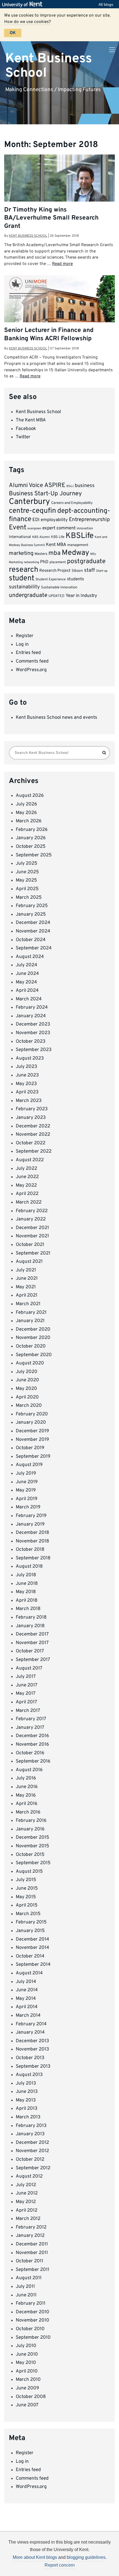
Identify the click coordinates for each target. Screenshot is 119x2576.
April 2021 (27, 1295)
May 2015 (26, 1897)
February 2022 (32, 1211)
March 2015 (28, 1914)
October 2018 (30, 1550)
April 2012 (27, 2211)
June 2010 (27, 2355)
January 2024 (31, 1016)
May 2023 (26, 1084)
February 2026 (32, 830)
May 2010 (26, 2363)
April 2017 (26, 1702)
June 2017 (27, 1685)
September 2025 (34, 855)
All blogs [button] (106, 4)
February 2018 (31, 1617)
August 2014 (29, 1973)
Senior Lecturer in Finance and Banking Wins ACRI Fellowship (49, 334)
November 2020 (33, 1338)
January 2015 (30, 1931)
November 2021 (32, 1236)
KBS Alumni (41, 537)
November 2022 (33, 1135)
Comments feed (32, 661)
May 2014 (26, 1999)
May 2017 (26, 1694)
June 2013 (27, 2092)
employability (54, 520)
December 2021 (32, 1228)
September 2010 (33, 2338)
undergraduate (28, 595)
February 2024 (32, 1008)
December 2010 (33, 2312)
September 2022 (34, 1152)
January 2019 (30, 1524)
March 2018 (28, 1609)
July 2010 (26, 2346)
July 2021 (26, 1270)
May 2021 (26, 1287)
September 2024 (34, 948)
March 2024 (29, 999)
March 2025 (29, 898)
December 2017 (32, 1634)
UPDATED (56, 596)
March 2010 (28, 2380)
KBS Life (58, 537)
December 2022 (33, 1126)
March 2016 (28, 1812)
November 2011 (32, 2253)
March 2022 (29, 1202)
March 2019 (28, 1507)
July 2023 (26, 1067)
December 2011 (32, 2244)
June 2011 (26, 2295)
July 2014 (26, 1982)
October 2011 (29, 2261)
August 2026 (30, 796)
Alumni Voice (26, 485)
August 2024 (30, 957)
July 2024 (27, 965)
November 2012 (32, 2151)
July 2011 (25, 2287)
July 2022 (26, 1169)
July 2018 (26, 1575)
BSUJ (70, 486)
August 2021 (29, 1262)
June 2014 (27, 1990)
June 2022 (27, 1177)
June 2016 (27, 1787)
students (75, 579)
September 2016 (33, 1761)
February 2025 (32, 906)
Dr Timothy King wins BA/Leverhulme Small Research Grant (51, 218)
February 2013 (31, 2126)
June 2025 (27, 872)
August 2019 (29, 1465)
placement (58, 562)
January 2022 (31, 1219)
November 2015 (33, 1846)
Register (25, 636)
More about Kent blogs (35, 2557)
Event (18, 528)
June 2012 (27, 2193)
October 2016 (30, 1753)
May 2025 (26, 880)
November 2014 (33, 1948)
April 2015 (27, 1905)
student (22, 578)
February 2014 (31, 2024)
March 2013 (28, 2117)
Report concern (60, 2565)
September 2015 (33, 1863)
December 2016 (32, 1736)
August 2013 (29, 2075)
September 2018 (33, 1558)
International (20, 537)
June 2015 (27, 1889)
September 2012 (33, 2168)
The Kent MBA (31, 420)
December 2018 (32, 1533)
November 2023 (33, 1033)
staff (90, 570)
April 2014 (27, 2007)
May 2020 (26, 1389)
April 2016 (27, 1804)
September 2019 (33, 1457)
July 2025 (27, 864)
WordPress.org (31, 670)
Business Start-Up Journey (45, 494)
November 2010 (33, 2320)
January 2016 (30, 1829)
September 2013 (33, 2067)
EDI (36, 520)
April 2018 (27, 1601)
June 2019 (27, 1482)
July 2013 (26, 2083)
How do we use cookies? (28, 22)
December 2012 (32, 2143)
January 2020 (31, 1423)
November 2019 (32, 1440)
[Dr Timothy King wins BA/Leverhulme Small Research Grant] (59, 191)
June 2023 (27, 1075)
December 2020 (33, 1330)
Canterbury (29, 502)
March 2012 (28, 2219)
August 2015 (29, 1872)
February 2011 (31, 2304)
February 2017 (31, 1719)
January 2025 (31, 915)
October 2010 (30, 2329)
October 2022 (31, 1143)
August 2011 (29, 2278)
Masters (41, 554)
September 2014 (33, 1965)
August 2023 (30, 1058)
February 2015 (31, 1922)
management (78, 545)
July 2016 (26, 1778)
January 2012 (30, 2236)
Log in (22, 645)
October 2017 (30, 1651)
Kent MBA (56, 545)
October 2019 (30, 1448)
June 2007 (27, 2405)
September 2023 (34, 1050)
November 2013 (32, 2049)
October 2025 (31, 847)
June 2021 (27, 1279)
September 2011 (33, 2270)
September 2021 (33, 1253)
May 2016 (26, 1796)
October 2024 (31, 940)
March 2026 (29, 821)
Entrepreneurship (89, 520)
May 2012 (26, 2202)
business (85, 486)
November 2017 (32, 1643)
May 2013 (26, 2100)
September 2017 (33, 1660)
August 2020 (30, 1363)
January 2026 (31, 838)
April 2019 (27, 1499)
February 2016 (31, 1821)
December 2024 (33, 923)
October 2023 (31, 1042)
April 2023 (27, 1092)
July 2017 (26, 1677)
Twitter (23, 437)
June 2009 (27, 2388)
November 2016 (32, 1745)
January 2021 (30, 1321)
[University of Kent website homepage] (24, 4)
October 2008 (31, 2397)
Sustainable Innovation (59, 588)
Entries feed (28, 653)
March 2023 (29, 1101)
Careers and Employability (72, 503)
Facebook (26, 429)
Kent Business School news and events (56, 718)
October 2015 (30, 1855)
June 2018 (27, 1584)
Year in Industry (81, 596)
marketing (21, 554)
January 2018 (30, 1626)
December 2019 (32, 1431)
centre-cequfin (33, 511)
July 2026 (26, 804)
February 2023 (32, 1109)
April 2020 (27, 1397)
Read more (62, 264)
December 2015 (33, 1838)
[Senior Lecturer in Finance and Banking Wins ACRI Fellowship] (59, 312)
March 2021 (28, 1304)
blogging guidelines (86, 2557)
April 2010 (27, 2371)
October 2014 (30, 1956)
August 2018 (29, 1567)
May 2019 (26, 1490)
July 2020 (27, 1372)
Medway (75, 553)
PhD (44, 562)
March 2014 (28, 2016)
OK (13, 33)
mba (55, 553)
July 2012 (26, 2185)
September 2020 (34, 1355)
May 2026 (26, 813)
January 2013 (30, 2134)
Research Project (55, 571)
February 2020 (32, 1414)
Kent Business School (49, 66)
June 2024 (27, 974)
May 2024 (26, 982)
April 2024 (27, 991)
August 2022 (30, 1160)
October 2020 (31, 1346)
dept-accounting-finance (59, 515)
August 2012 (29, 2176)
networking (31, 562)
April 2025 (27, 889)
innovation (85, 529)
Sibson (77, 571)
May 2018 (26, 1592)
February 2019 (31, 1516)
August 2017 (29, 1668)
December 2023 (33, 1024)
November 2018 (32, 1541)
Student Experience (51, 579)
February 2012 (31, 2227)
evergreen (34, 529)
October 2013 (30, 2058)
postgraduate (86, 562)
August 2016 (29, 1770)
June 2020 (27, 1380)
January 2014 (30, 2033)
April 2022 (27, 1194)
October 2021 (30, 1245)
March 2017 (28, 1711)
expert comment (59, 528)
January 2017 (30, 1728)
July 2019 (26, 1474)
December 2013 (32, 2041)
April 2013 (27, 2109)
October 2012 (30, 2160)
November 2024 (33, 931)
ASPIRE (55, 485)
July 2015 (26, 1880)
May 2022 (26, 1186)
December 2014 (33, 1939)
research (24, 570)
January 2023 (31, 1118)
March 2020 (29, 1406)
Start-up (102, 571)
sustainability (24, 587)
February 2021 (31, 1313)
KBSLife (80, 536)
